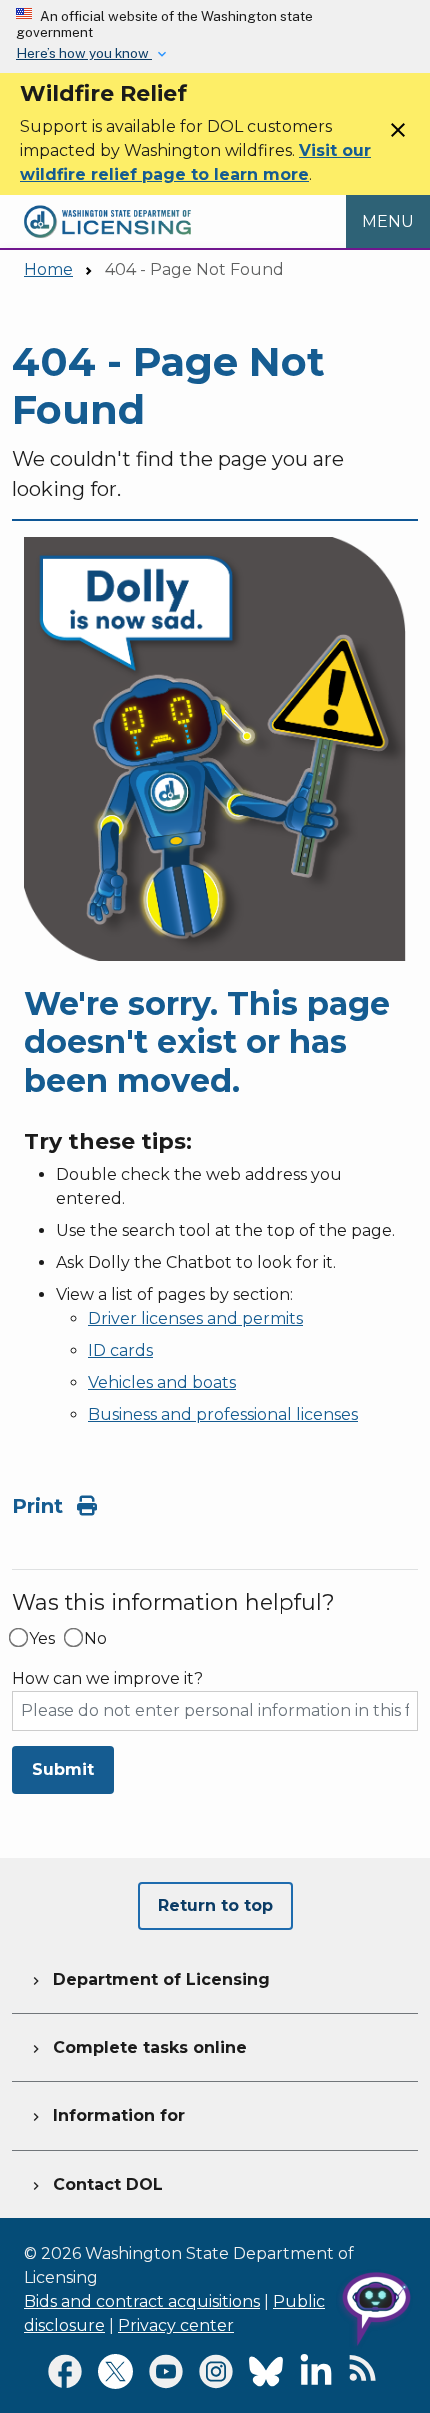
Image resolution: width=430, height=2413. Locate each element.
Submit (63, 1769)
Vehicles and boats (162, 1382)
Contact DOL (95, 2184)
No (95, 1639)
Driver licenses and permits (195, 1318)
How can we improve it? (107, 1679)
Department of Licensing (149, 1979)
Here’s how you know (84, 53)
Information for (106, 2115)
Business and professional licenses (223, 1414)
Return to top (215, 1905)
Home (48, 269)
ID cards (120, 1350)
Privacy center (176, 2325)
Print (40, 1506)
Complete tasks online (137, 2047)
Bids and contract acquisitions (142, 2301)
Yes (42, 1639)
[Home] (107, 206)
